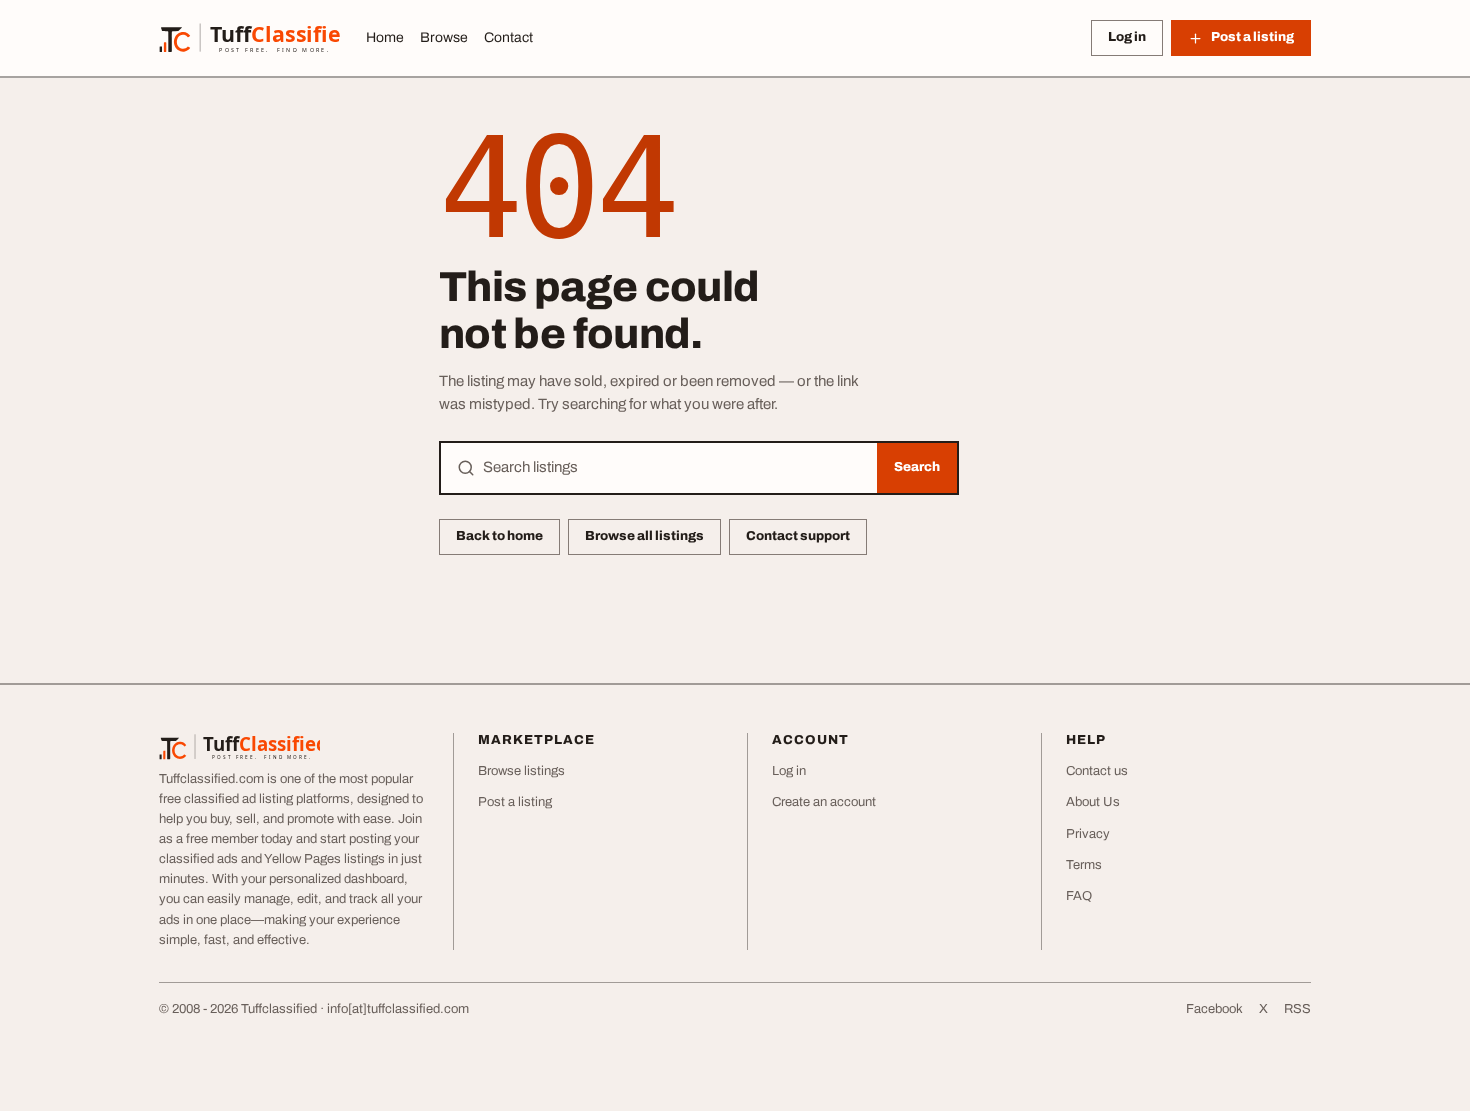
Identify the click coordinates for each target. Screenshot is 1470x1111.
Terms (1084, 865)
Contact (508, 37)
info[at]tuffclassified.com (398, 1009)
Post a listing (515, 802)
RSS (1297, 1009)
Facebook (1214, 1009)
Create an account (824, 802)
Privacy (1088, 834)
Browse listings (521, 771)
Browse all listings (644, 536)
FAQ (1079, 896)
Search (917, 467)
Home (385, 37)
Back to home (499, 536)
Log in (1127, 37)
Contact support (798, 536)
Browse (444, 37)
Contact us (1097, 771)
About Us (1093, 802)
